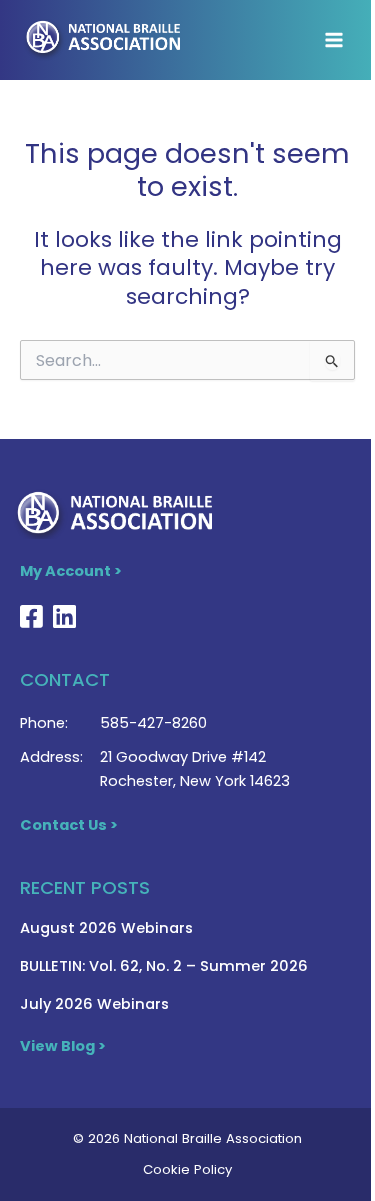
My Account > (71, 571)
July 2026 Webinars (94, 1004)
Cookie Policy (187, 1169)
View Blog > (63, 1046)
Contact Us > (69, 825)
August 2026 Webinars (106, 928)
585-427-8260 (153, 723)
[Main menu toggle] (334, 40)
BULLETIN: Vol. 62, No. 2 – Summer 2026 (164, 966)
